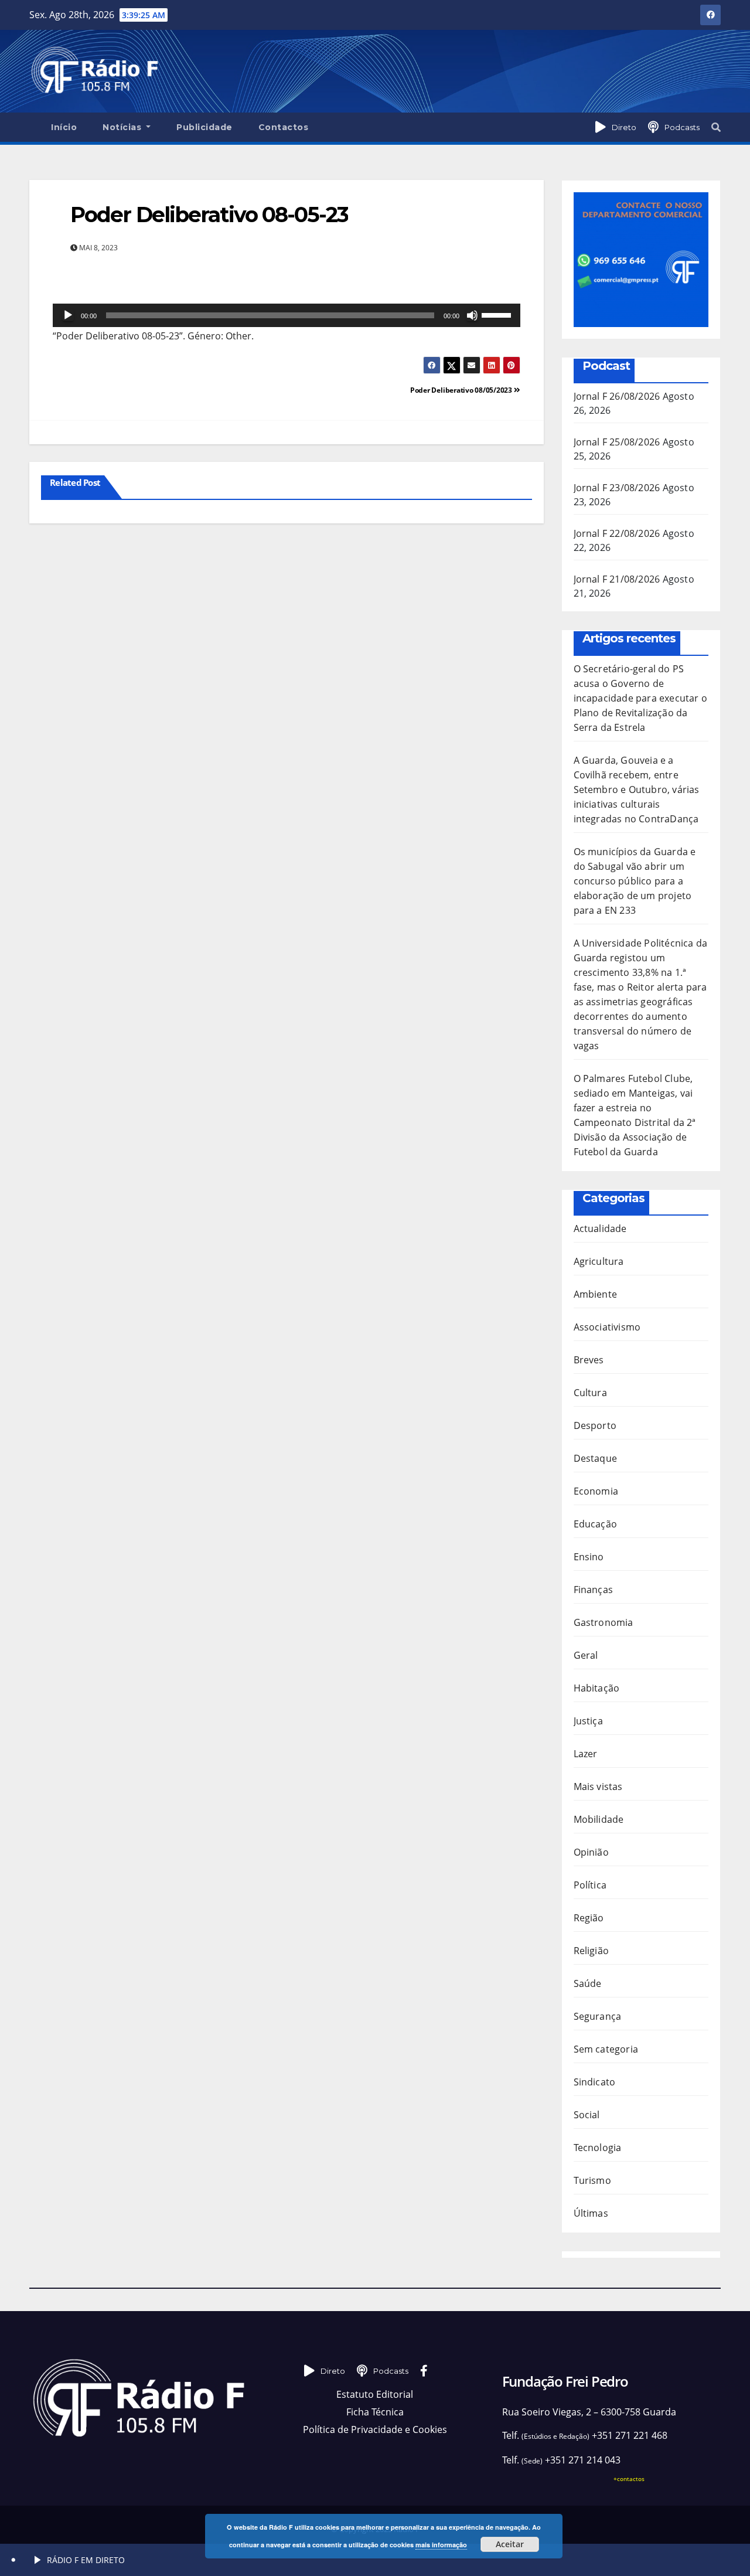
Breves (589, 1360)
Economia (596, 1491)
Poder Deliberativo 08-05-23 (209, 215)
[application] (287, 315)
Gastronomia (604, 1622)
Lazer (586, 1754)
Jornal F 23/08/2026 (617, 488)
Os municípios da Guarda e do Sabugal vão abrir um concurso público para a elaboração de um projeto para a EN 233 (635, 881)
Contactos (284, 127)
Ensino (589, 1557)
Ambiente (596, 1294)
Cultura (590, 1393)
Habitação (597, 1688)
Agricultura (599, 1261)
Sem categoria (606, 2049)
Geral (586, 1655)
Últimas (591, 2213)
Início (64, 127)
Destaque (596, 1458)
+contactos (629, 2479)
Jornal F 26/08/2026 (617, 396)
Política (590, 1885)
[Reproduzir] (68, 315)
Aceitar (510, 2544)
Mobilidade (599, 1819)
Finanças (594, 1590)
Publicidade (204, 127)
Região (589, 1918)
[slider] (498, 314)
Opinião (591, 1852)
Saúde (588, 1983)
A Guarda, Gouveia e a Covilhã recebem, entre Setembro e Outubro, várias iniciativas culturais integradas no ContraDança (637, 790)
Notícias (123, 127)
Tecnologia (598, 2148)
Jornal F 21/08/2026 (617, 579)
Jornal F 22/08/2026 (617, 533)
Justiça (588, 1721)
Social (587, 2115)
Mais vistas (598, 1786)
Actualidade (600, 1229)
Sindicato (595, 2082)
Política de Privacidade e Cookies (375, 2429)
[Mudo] (472, 315)
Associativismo (607, 1327)
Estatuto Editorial (375, 2394)
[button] (716, 127)
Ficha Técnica (375, 2412)
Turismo (592, 2180)
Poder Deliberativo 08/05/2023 (462, 390)
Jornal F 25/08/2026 (617, 442)
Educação (596, 1524)
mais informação (441, 2545)
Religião (592, 1951)
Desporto (595, 1425)
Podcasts (682, 127)
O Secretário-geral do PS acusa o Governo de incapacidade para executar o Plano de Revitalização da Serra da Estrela (641, 698)
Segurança (598, 2016)
